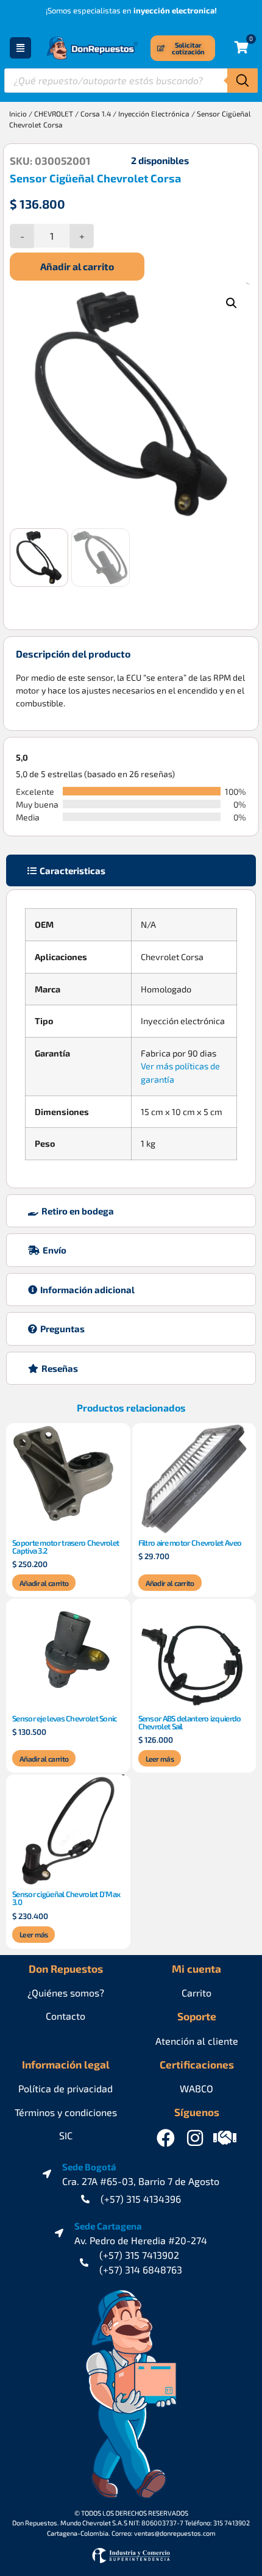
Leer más (160, 1759)
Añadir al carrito (77, 266)
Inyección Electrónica (154, 113)
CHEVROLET (54, 113)
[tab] (131, 871)
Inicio (18, 113)
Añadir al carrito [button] (44, 1583)
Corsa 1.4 (96, 113)
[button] (232, 303)
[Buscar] (243, 81)
